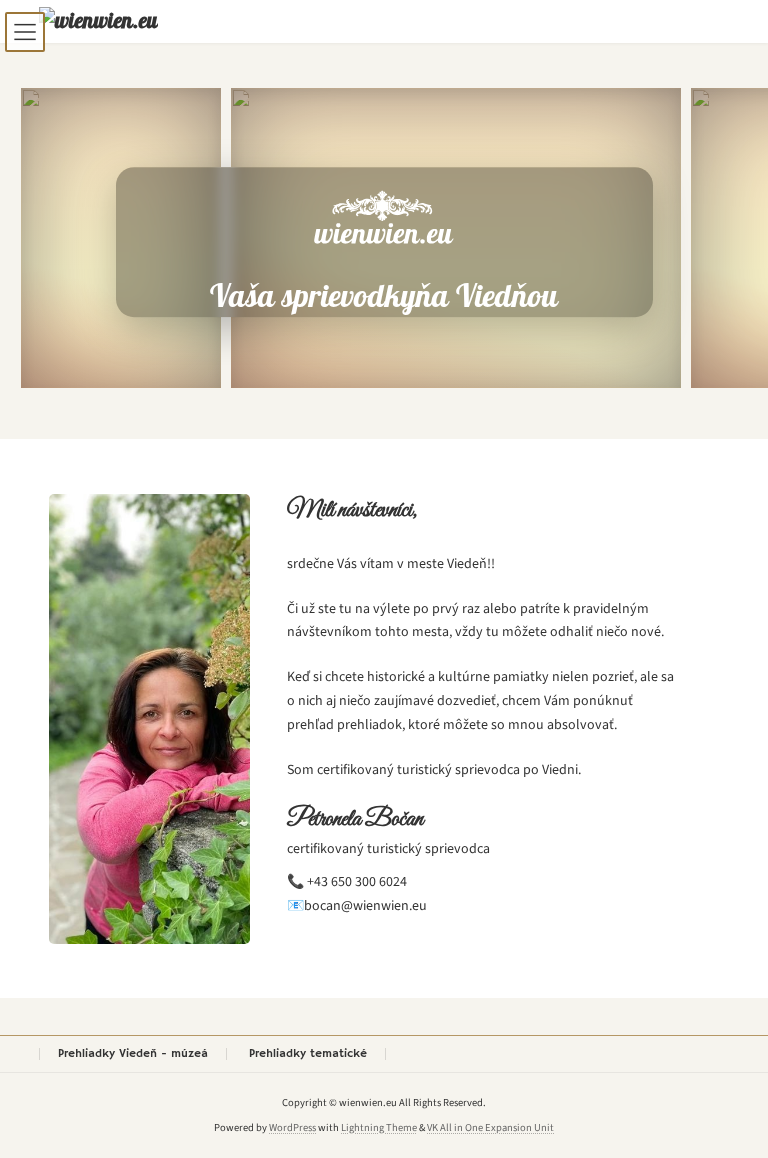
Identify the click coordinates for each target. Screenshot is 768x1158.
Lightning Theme (379, 1127)
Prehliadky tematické (308, 1053)
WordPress (292, 1127)
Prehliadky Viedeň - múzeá (133, 1053)
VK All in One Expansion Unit (490, 1127)
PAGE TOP (728, 1104)
